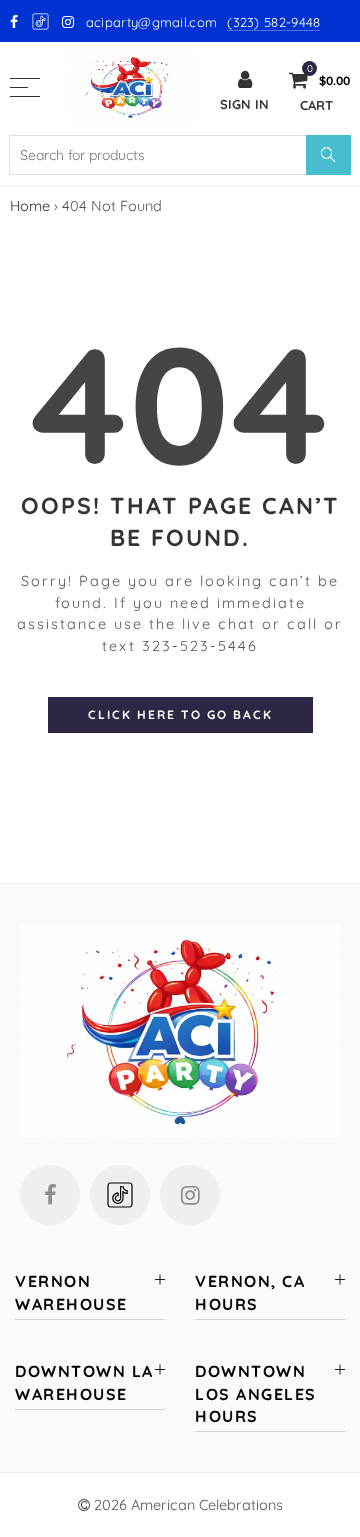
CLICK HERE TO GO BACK (180, 714)
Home (30, 205)
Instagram (190, 1195)
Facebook (50, 1195)
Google (41, 21)
